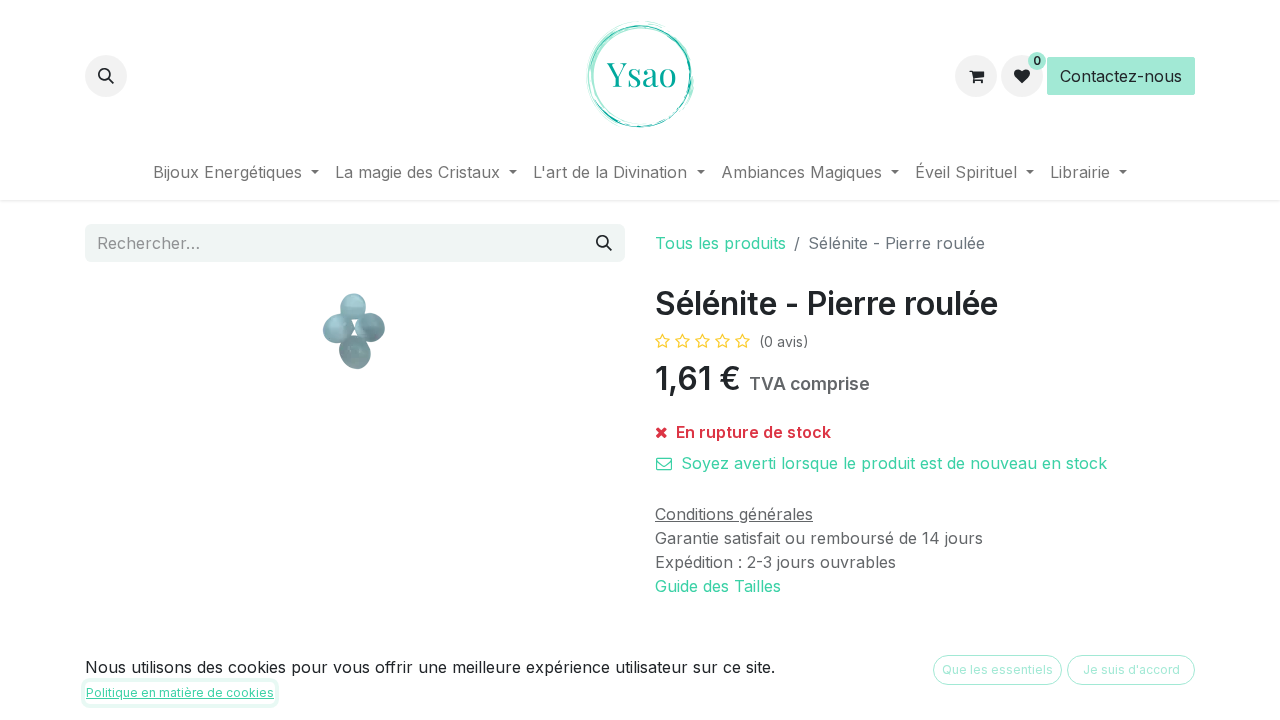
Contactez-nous (1121, 76)
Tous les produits (720, 243)
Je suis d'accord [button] (1131, 669)
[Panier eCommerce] (976, 76)
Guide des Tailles (718, 586)
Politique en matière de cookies (180, 692)
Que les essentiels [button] (997, 669)
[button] (106, 76)
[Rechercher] (604, 243)
